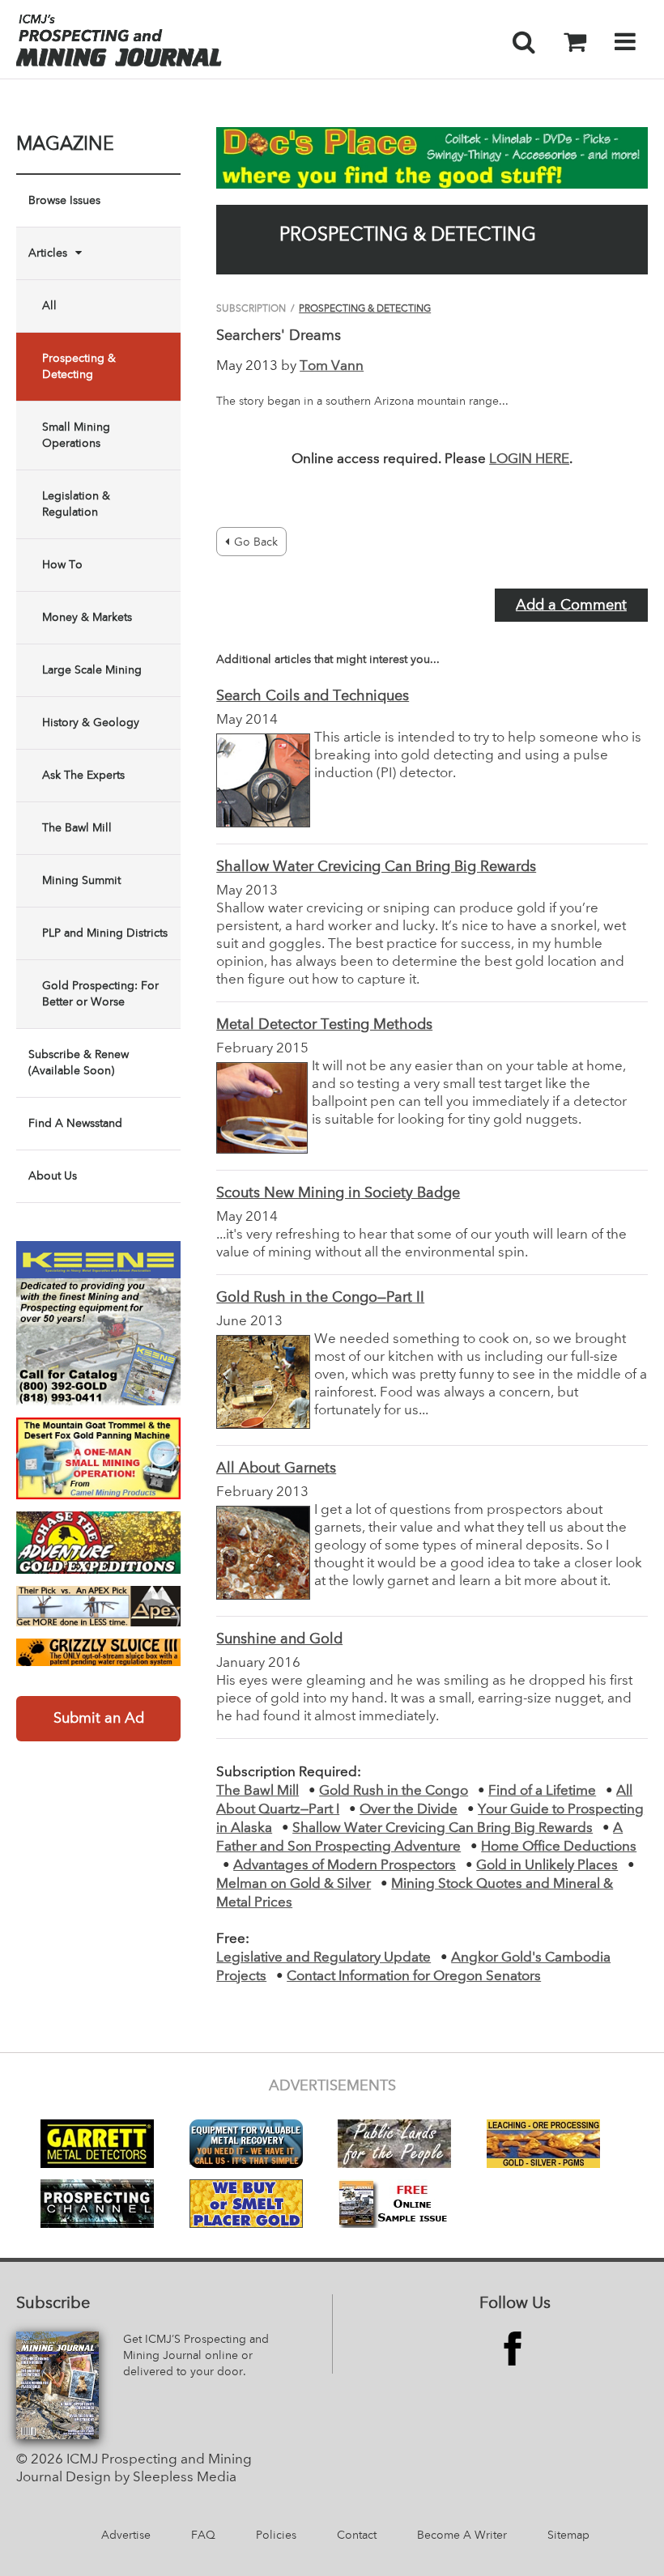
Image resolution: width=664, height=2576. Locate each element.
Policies (276, 2536)
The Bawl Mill (77, 828)
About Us (53, 1176)
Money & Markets (87, 618)
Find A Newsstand (75, 1124)
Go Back (256, 542)
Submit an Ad (99, 1719)
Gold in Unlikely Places (547, 1866)
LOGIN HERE (529, 459)
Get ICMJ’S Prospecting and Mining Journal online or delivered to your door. (196, 2356)
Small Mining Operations (76, 436)
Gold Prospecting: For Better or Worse (100, 994)
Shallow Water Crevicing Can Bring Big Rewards (376, 867)
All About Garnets (276, 1469)
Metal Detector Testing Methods (324, 1025)
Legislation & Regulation (76, 504)
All (49, 306)
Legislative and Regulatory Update (323, 1958)
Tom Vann (332, 366)
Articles (48, 253)
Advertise (126, 2536)
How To (62, 565)
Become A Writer (462, 2536)
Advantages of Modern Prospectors (345, 1866)
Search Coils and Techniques (313, 696)
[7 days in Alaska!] (98, 1542)
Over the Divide (409, 1810)
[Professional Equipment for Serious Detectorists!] (432, 158)
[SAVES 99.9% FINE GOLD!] (98, 1652)
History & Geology (91, 723)
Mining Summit (81, 881)
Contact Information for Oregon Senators (414, 1977)
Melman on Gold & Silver (294, 1884)
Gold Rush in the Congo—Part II (320, 1298)
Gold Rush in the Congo (394, 1791)
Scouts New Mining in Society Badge (338, 1193)
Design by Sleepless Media (151, 2478)
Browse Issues (64, 201)
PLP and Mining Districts (105, 933)
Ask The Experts (83, 776)
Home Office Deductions (559, 1847)
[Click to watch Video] (98, 1459)
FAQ (203, 2536)
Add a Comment (571, 606)
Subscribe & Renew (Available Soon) (79, 1063)
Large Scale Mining (92, 670)
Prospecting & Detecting (79, 367)
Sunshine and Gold (279, 1639)
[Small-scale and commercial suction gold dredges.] (98, 1323)
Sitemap (568, 2536)
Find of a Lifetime (542, 1791)
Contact (357, 2536)
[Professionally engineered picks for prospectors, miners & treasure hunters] (98, 1607)
